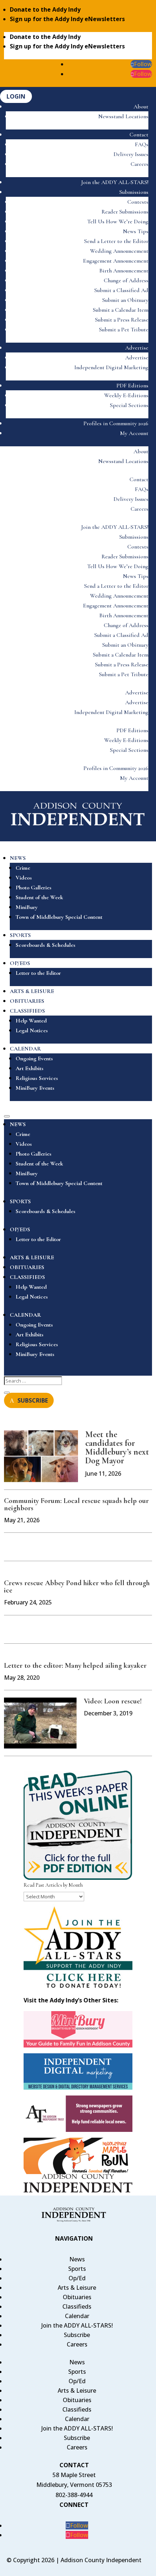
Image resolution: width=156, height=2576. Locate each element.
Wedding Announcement (119, 251)
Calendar (77, 2316)
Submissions (134, 192)
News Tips (136, 231)
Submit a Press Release (122, 320)
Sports (77, 2269)
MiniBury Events (35, 1088)
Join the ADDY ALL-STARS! (115, 182)
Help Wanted (31, 1021)
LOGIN (16, 96)
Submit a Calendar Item (121, 310)
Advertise (137, 348)
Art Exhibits (30, 1068)
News (77, 2259)
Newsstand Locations (123, 116)
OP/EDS (20, 963)
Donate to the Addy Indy (45, 9)
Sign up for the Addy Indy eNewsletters (67, 19)
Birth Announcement (124, 271)
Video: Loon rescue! (113, 1701)
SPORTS (20, 935)
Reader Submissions (125, 212)
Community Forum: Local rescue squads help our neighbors (76, 1504)
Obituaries (77, 2297)
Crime (23, 868)
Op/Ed (77, 2278)
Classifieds (77, 2306)
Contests (138, 202)
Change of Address (126, 280)
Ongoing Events (34, 1058)
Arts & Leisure (77, 2288)
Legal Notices (32, 1030)
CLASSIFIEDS (27, 1011)
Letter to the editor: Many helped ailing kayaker (75, 1666)
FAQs (142, 144)
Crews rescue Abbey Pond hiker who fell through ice (77, 1587)
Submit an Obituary (125, 300)
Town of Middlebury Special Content (59, 917)
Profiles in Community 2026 (116, 423)
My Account (134, 433)
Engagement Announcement (116, 261)
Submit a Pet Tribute (124, 330)
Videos (24, 878)
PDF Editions (132, 386)
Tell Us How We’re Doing (118, 222)
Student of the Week (39, 897)
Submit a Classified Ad (121, 290)
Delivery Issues (131, 154)
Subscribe (77, 2335)
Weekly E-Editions (126, 395)
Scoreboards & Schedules (46, 945)
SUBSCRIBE (33, 1400)
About (141, 107)
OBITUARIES (27, 1001)
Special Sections (129, 405)
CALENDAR (25, 1049)
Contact (139, 135)
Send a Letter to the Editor (116, 241)
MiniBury (27, 907)
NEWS (18, 858)
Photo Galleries (34, 888)
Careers (139, 164)
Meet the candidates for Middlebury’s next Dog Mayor (117, 1447)
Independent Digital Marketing (111, 367)
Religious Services (37, 1078)
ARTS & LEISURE (32, 991)
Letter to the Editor (38, 973)
